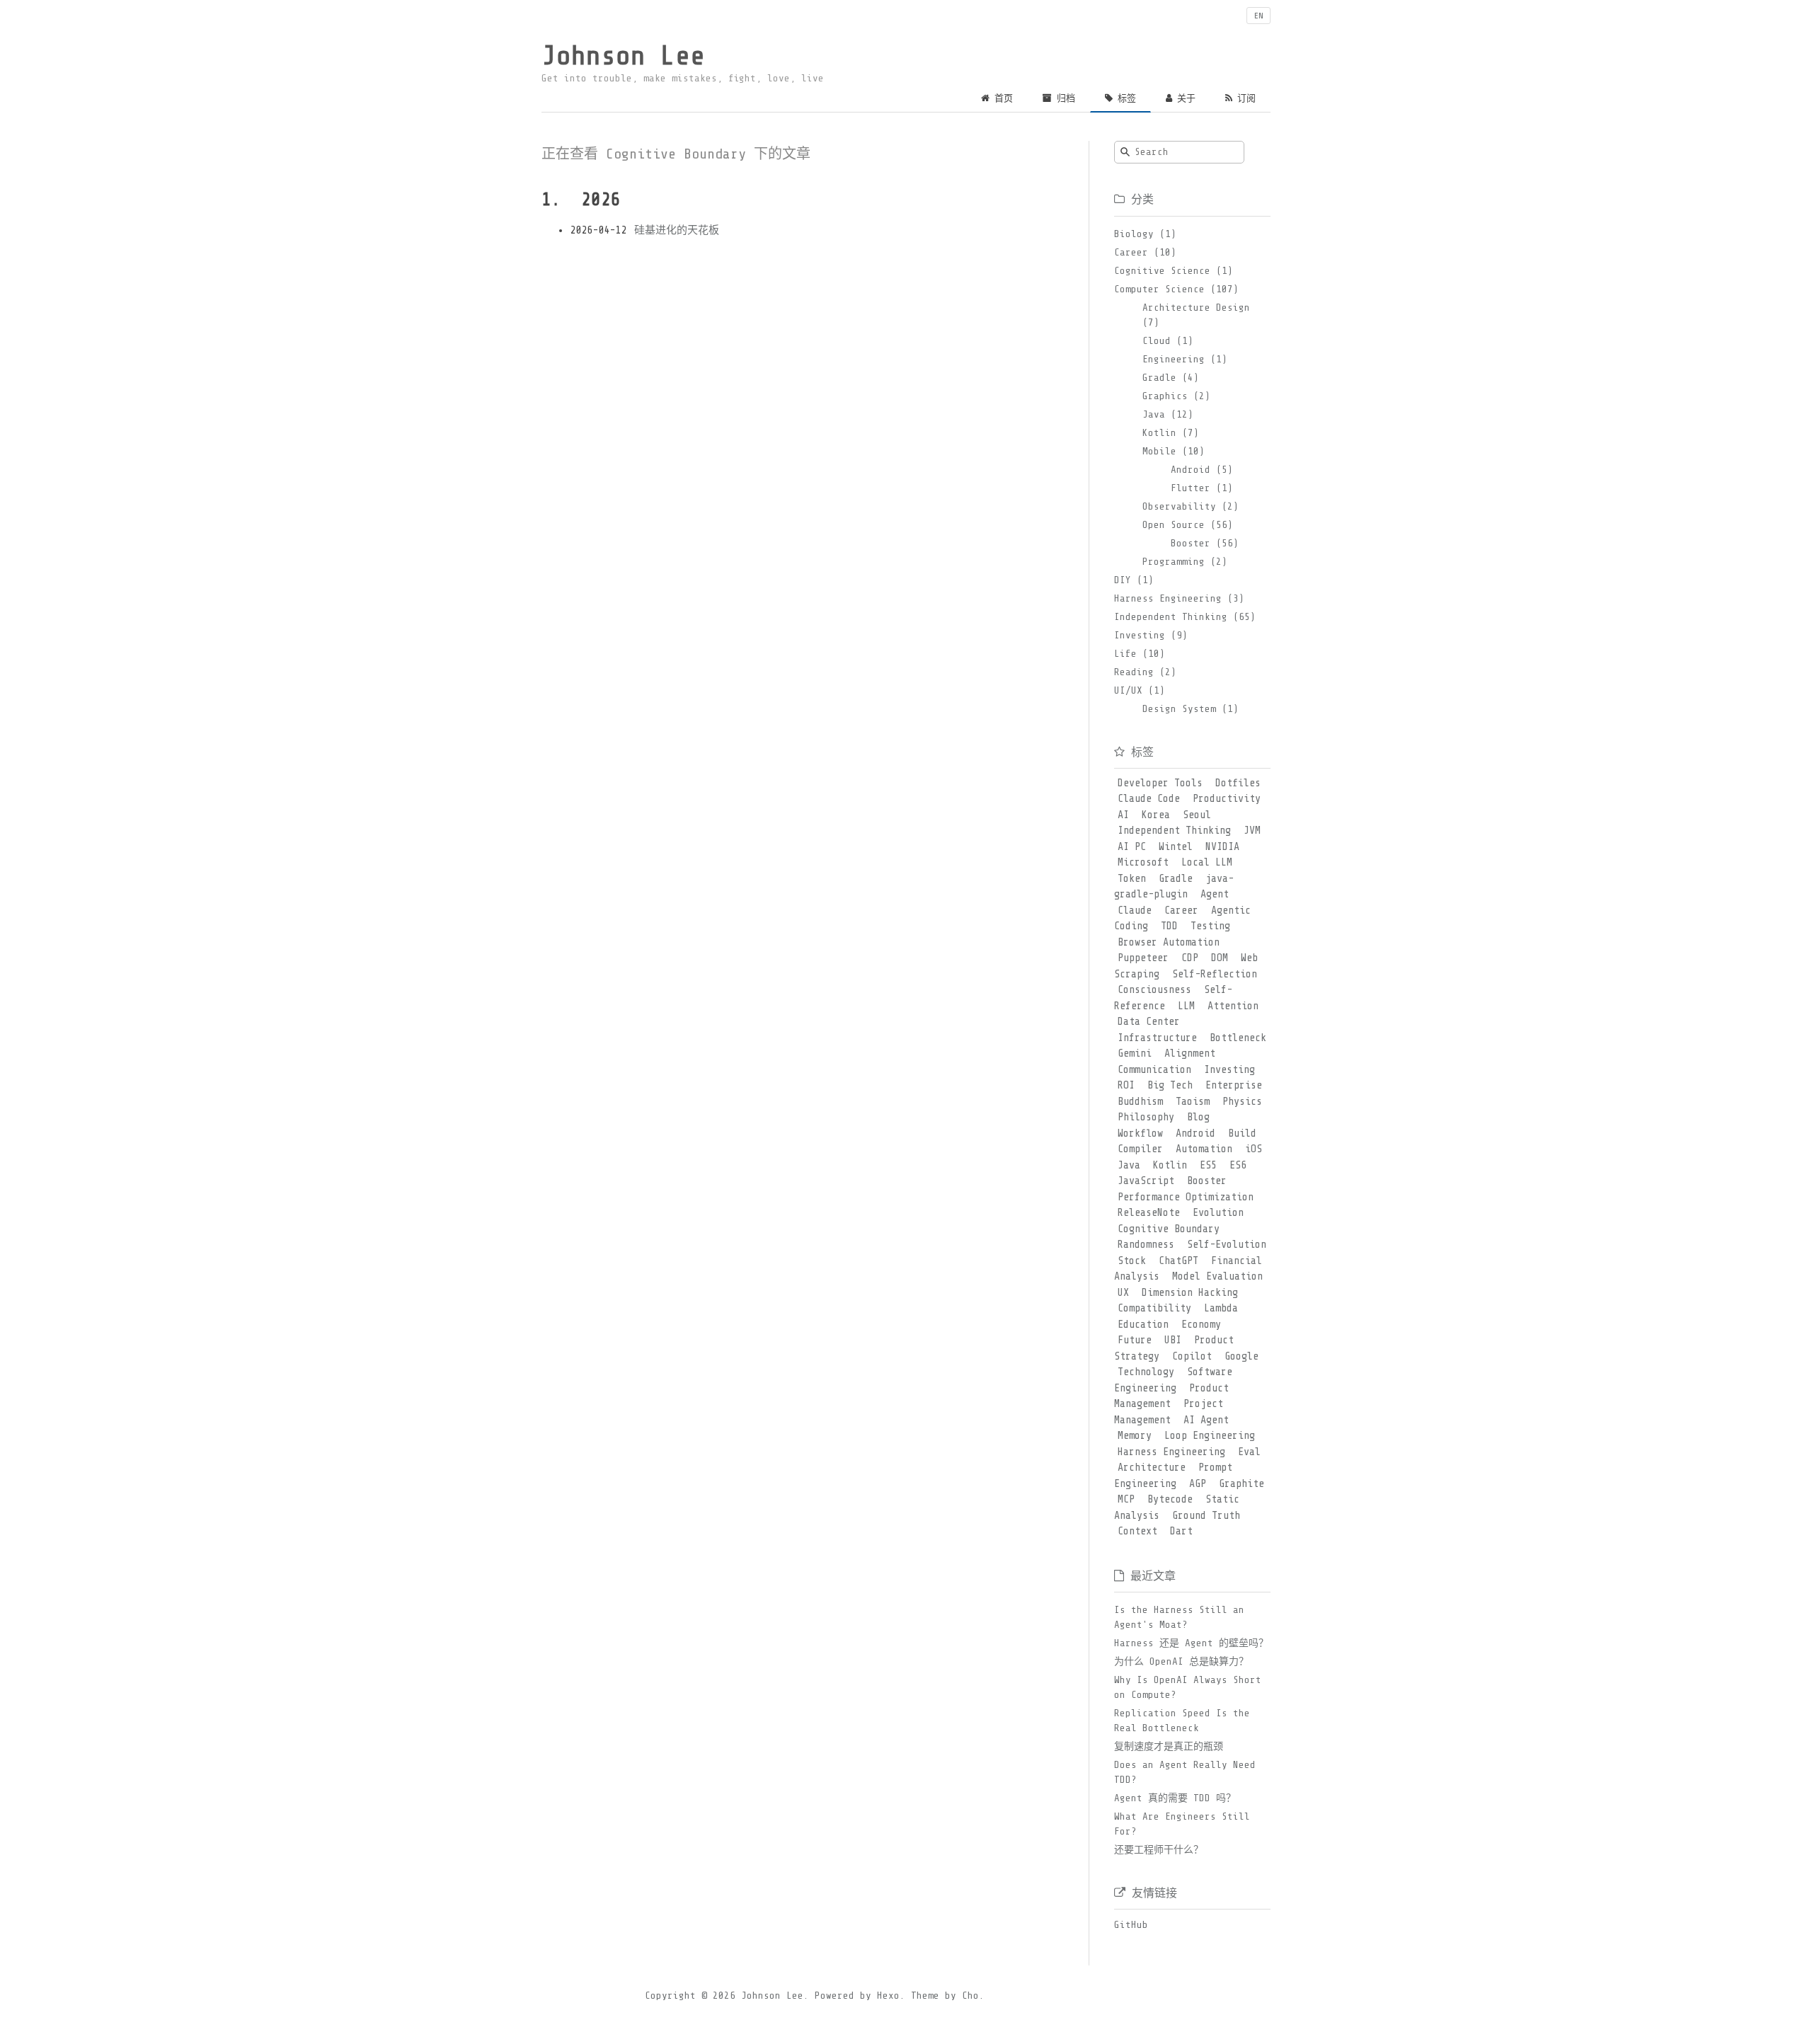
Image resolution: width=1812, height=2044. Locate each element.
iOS (1254, 1149)
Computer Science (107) (1176, 289)
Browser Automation (1169, 942)
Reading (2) (1145, 672)
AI (1123, 815)
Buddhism (1140, 1102)
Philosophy (1146, 1117)
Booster (1207, 1181)
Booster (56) (1205, 543)
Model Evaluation (1217, 1276)
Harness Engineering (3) (1179, 598)
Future (1135, 1340)
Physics (1242, 1102)
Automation (1204, 1149)
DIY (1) (1134, 580)
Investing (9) (1151, 635)
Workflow (1140, 1133)
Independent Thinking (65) (1185, 617)
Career (1181, 911)
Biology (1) (1145, 234)
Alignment (1190, 1053)
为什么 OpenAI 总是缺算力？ (1181, 1661)
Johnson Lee (623, 56)
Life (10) (1140, 654)
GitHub (1131, 1925)
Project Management (1169, 1412)
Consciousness (1154, 990)
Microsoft (1143, 862)
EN (1258, 16)
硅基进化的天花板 (677, 230)
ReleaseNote (1149, 1213)
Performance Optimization (1186, 1197)
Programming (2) (1185, 562)
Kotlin (1170, 1165)
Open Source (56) (1188, 525)
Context (1137, 1531)
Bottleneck (1238, 1038)
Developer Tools (1160, 783)
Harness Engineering (1171, 1452)
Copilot (1192, 1356)
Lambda (1221, 1308)
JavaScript (1146, 1181)
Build (1242, 1133)
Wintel (1176, 847)
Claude (1135, 911)
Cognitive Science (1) (1174, 271)
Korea (1156, 815)
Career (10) (1145, 252)
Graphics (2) (1176, 396)
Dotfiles (1238, 783)
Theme (922, 1996)
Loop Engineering (1210, 1436)
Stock (1132, 1261)
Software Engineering (1173, 1380)
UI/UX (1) (1140, 690)
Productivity (1227, 799)
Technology (1146, 1372)
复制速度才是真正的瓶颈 (1169, 1746)
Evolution (1218, 1213)
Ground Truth (1206, 1516)
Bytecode (1170, 1499)
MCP (1126, 1499)
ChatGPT (1179, 1261)
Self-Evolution (1227, 1245)
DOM (1220, 958)
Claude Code (1149, 799)
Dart (1181, 1531)
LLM (1186, 1006)
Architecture (1152, 1468)
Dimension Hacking (1190, 1293)
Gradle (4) (1171, 378)
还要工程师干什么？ (1159, 1850)
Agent (1215, 894)
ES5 (1208, 1165)
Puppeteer (1143, 958)
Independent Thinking (1174, 831)
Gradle (1176, 879)
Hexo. (888, 1996)
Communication (1154, 1070)
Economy (1201, 1325)
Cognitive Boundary (1169, 1229)
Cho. (970, 1996)
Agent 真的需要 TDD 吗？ (1175, 1798)
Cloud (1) (1168, 341)
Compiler (1140, 1149)
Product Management (1171, 1396)
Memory (1135, 1436)
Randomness (1146, 1245)
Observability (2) (1191, 506)
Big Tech (1170, 1085)
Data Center (1149, 1022)
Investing (1229, 1070)
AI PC (1132, 847)
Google (1242, 1356)
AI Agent (1206, 1420)
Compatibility (1154, 1308)
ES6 (1238, 1165)
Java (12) (1168, 414)
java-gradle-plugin (1174, 887)
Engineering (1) (1185, 359)
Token (1132, 879)
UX (1123, 1293)
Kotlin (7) (1171, 433)
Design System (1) (1191, 709)
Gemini (1135, 1053)
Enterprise (1234, 1085)
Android (1195, 1133)
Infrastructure (1157, 1038)
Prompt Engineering (1173, 1476)
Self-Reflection (1215, 974)
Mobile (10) (1174, 451)
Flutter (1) (1202, 488)
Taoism (1193, 1102)
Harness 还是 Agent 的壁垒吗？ (1191, 1643)
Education (1143, 1325)
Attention (1233, 1006)
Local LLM (1207, 862)
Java (1129, 1165)
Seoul (1197, 815)
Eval (1249, 1452)
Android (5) (1202, 470)
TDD (1169, 926)
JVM (1252, 831)
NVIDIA (1222, 847)
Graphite (1242, 1484)
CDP (1190, 958)
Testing (1210, 926)
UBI (1173, 1340)
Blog (1198, 1117)
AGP (1198, 1484)
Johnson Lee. (775, 1996)
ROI (1126, 1085)
